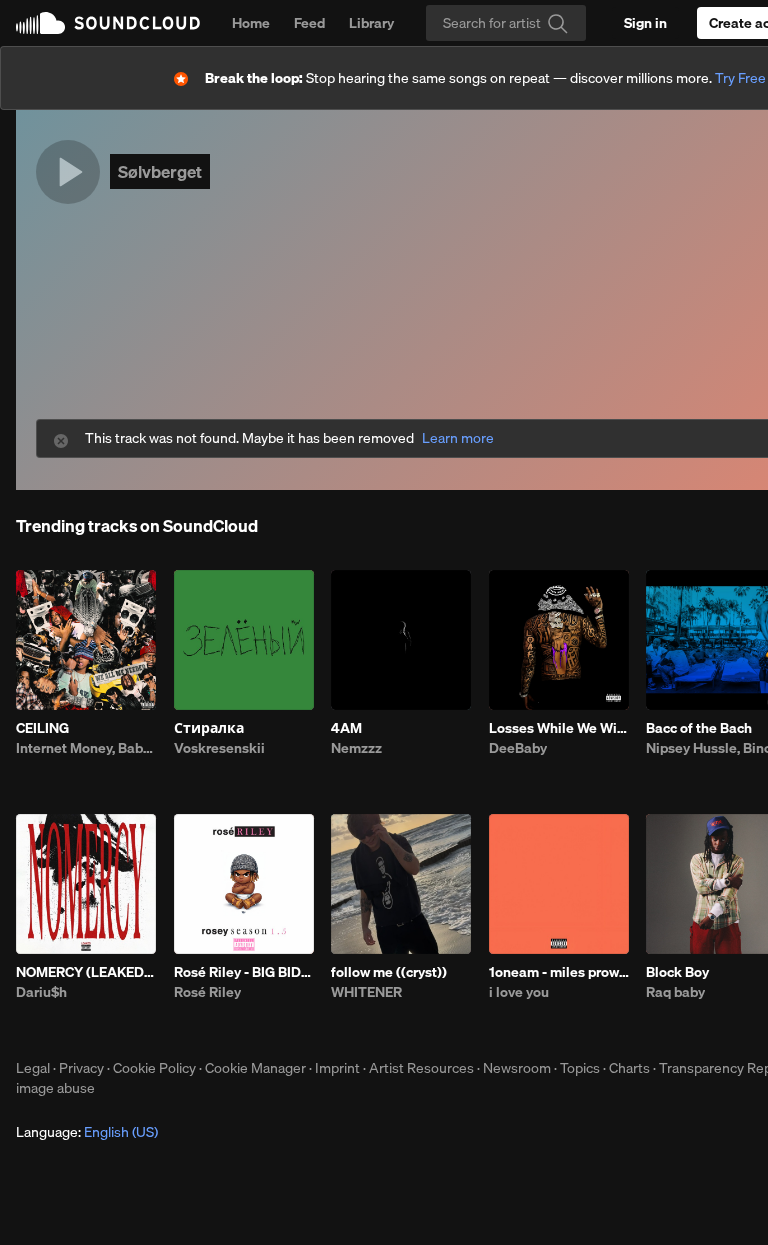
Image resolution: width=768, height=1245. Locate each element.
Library (371, 23)
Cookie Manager (255, 1068)
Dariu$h (41, 992)
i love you (519, 992)
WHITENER (366, 992)
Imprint (337, 1068)
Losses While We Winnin (559, 728)
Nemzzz (356, 748)
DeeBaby (518, 748)
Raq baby (675, 992)
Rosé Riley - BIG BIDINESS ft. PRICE (244, 972)
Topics (580, 1068)
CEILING (42, 728)
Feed (309, 23)
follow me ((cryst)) (389, 972)
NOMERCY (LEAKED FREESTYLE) (86, 972)
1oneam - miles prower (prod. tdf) (559, 972)
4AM (346, 728)
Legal (33, 1068)
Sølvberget (160, 171)
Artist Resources (421, 1068)
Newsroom (517, 1068)
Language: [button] (87, 1132)
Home (251, 23)
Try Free (740, 78)
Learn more (458, 438)
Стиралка (209, 728)
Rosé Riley (207, 992)
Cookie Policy (154, 1068)
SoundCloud (108, 23)
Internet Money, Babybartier (86, 748)
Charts (629, 1068)
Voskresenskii (219, 748)
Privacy (81, 1068)
